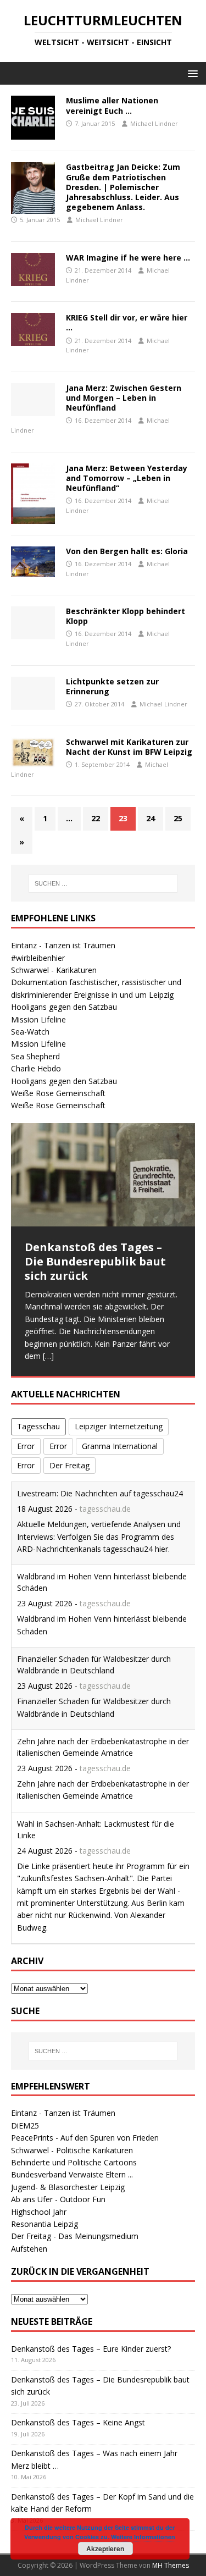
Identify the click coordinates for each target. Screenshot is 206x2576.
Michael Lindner (154, 123)
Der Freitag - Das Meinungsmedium (75, 2236)
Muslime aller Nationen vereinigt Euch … (112, 105)
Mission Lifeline (38, 1019)
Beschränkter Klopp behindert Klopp (126, 616)
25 (178, 818)
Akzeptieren (105, 2549)
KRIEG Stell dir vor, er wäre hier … (127, 322)
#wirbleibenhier (38, 958)
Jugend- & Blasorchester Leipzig (68, 2187)
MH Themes (171, 2565)
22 (96, 818)
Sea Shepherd (35, 1056)
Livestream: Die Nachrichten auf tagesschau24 (100, 1493)
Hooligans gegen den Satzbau (64, 1007)
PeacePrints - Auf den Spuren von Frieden (85, 2138)
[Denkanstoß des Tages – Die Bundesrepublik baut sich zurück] (103, 1175)
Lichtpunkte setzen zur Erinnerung (112, 686)
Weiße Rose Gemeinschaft (58, 1093)
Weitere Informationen (143, 2537)
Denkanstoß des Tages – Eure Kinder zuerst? (91, 2349)
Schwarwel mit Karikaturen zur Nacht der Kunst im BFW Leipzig (129, 747)
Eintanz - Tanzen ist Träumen (63, 945)
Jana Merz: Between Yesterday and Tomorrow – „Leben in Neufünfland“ (127, 478)
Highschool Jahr (39, 2212)
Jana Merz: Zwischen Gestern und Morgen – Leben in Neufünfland (124, 398)
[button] (191, 73)
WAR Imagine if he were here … (128, 258)
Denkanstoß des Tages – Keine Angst (78, 2422)
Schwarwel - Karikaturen (54, 970)
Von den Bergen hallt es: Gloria (127, 551)
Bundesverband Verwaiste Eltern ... (72, 2174)
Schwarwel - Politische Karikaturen (72, 2150)
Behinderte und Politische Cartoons (74, 2162)
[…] (48, 1356)
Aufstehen (29, 2249)
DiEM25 (25, 2126)
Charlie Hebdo (36, 1068)
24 (151, 818)
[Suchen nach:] (103, 883)
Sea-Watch (30, 1032)
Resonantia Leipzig (44, 2224)
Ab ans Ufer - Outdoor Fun (58, 2199)
